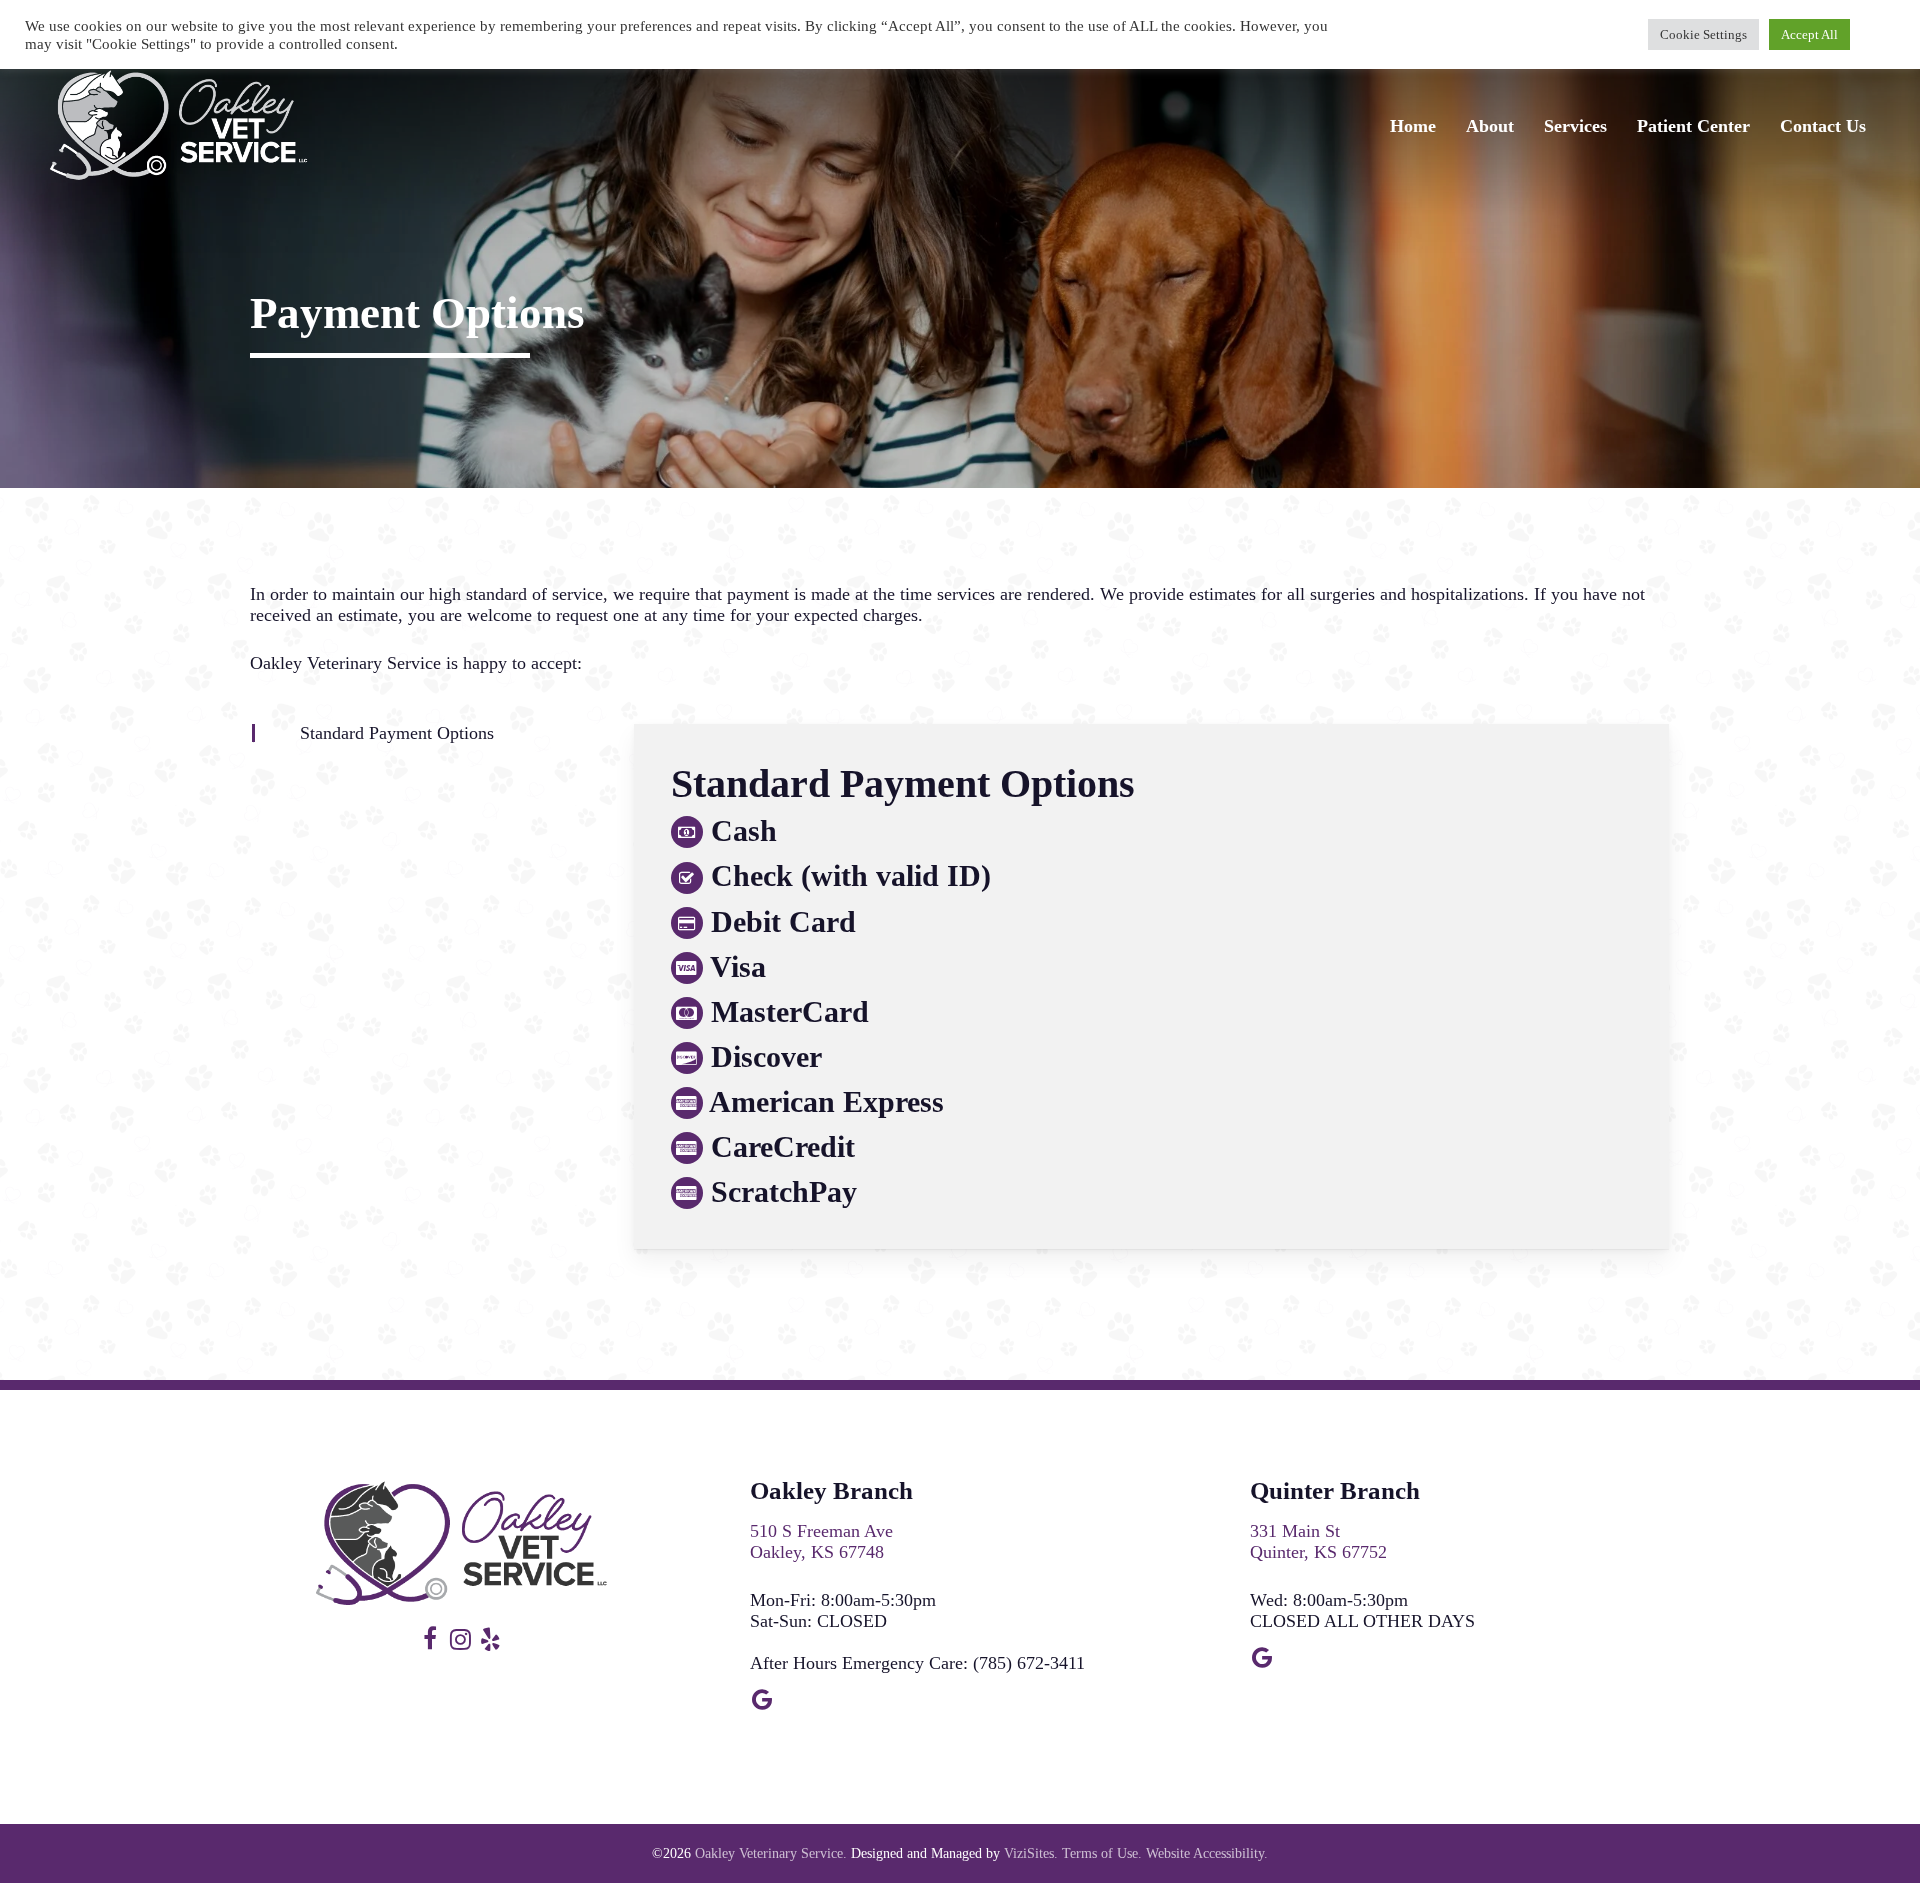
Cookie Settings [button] (1703, 34)
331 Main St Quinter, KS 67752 (1318, 1541)
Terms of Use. (1102, 1853)
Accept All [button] (1809, 34)
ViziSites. (1031, 1853)
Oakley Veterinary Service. (771, 1853)
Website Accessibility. (1207, 1853)
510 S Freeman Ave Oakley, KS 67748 (821, 1541)
